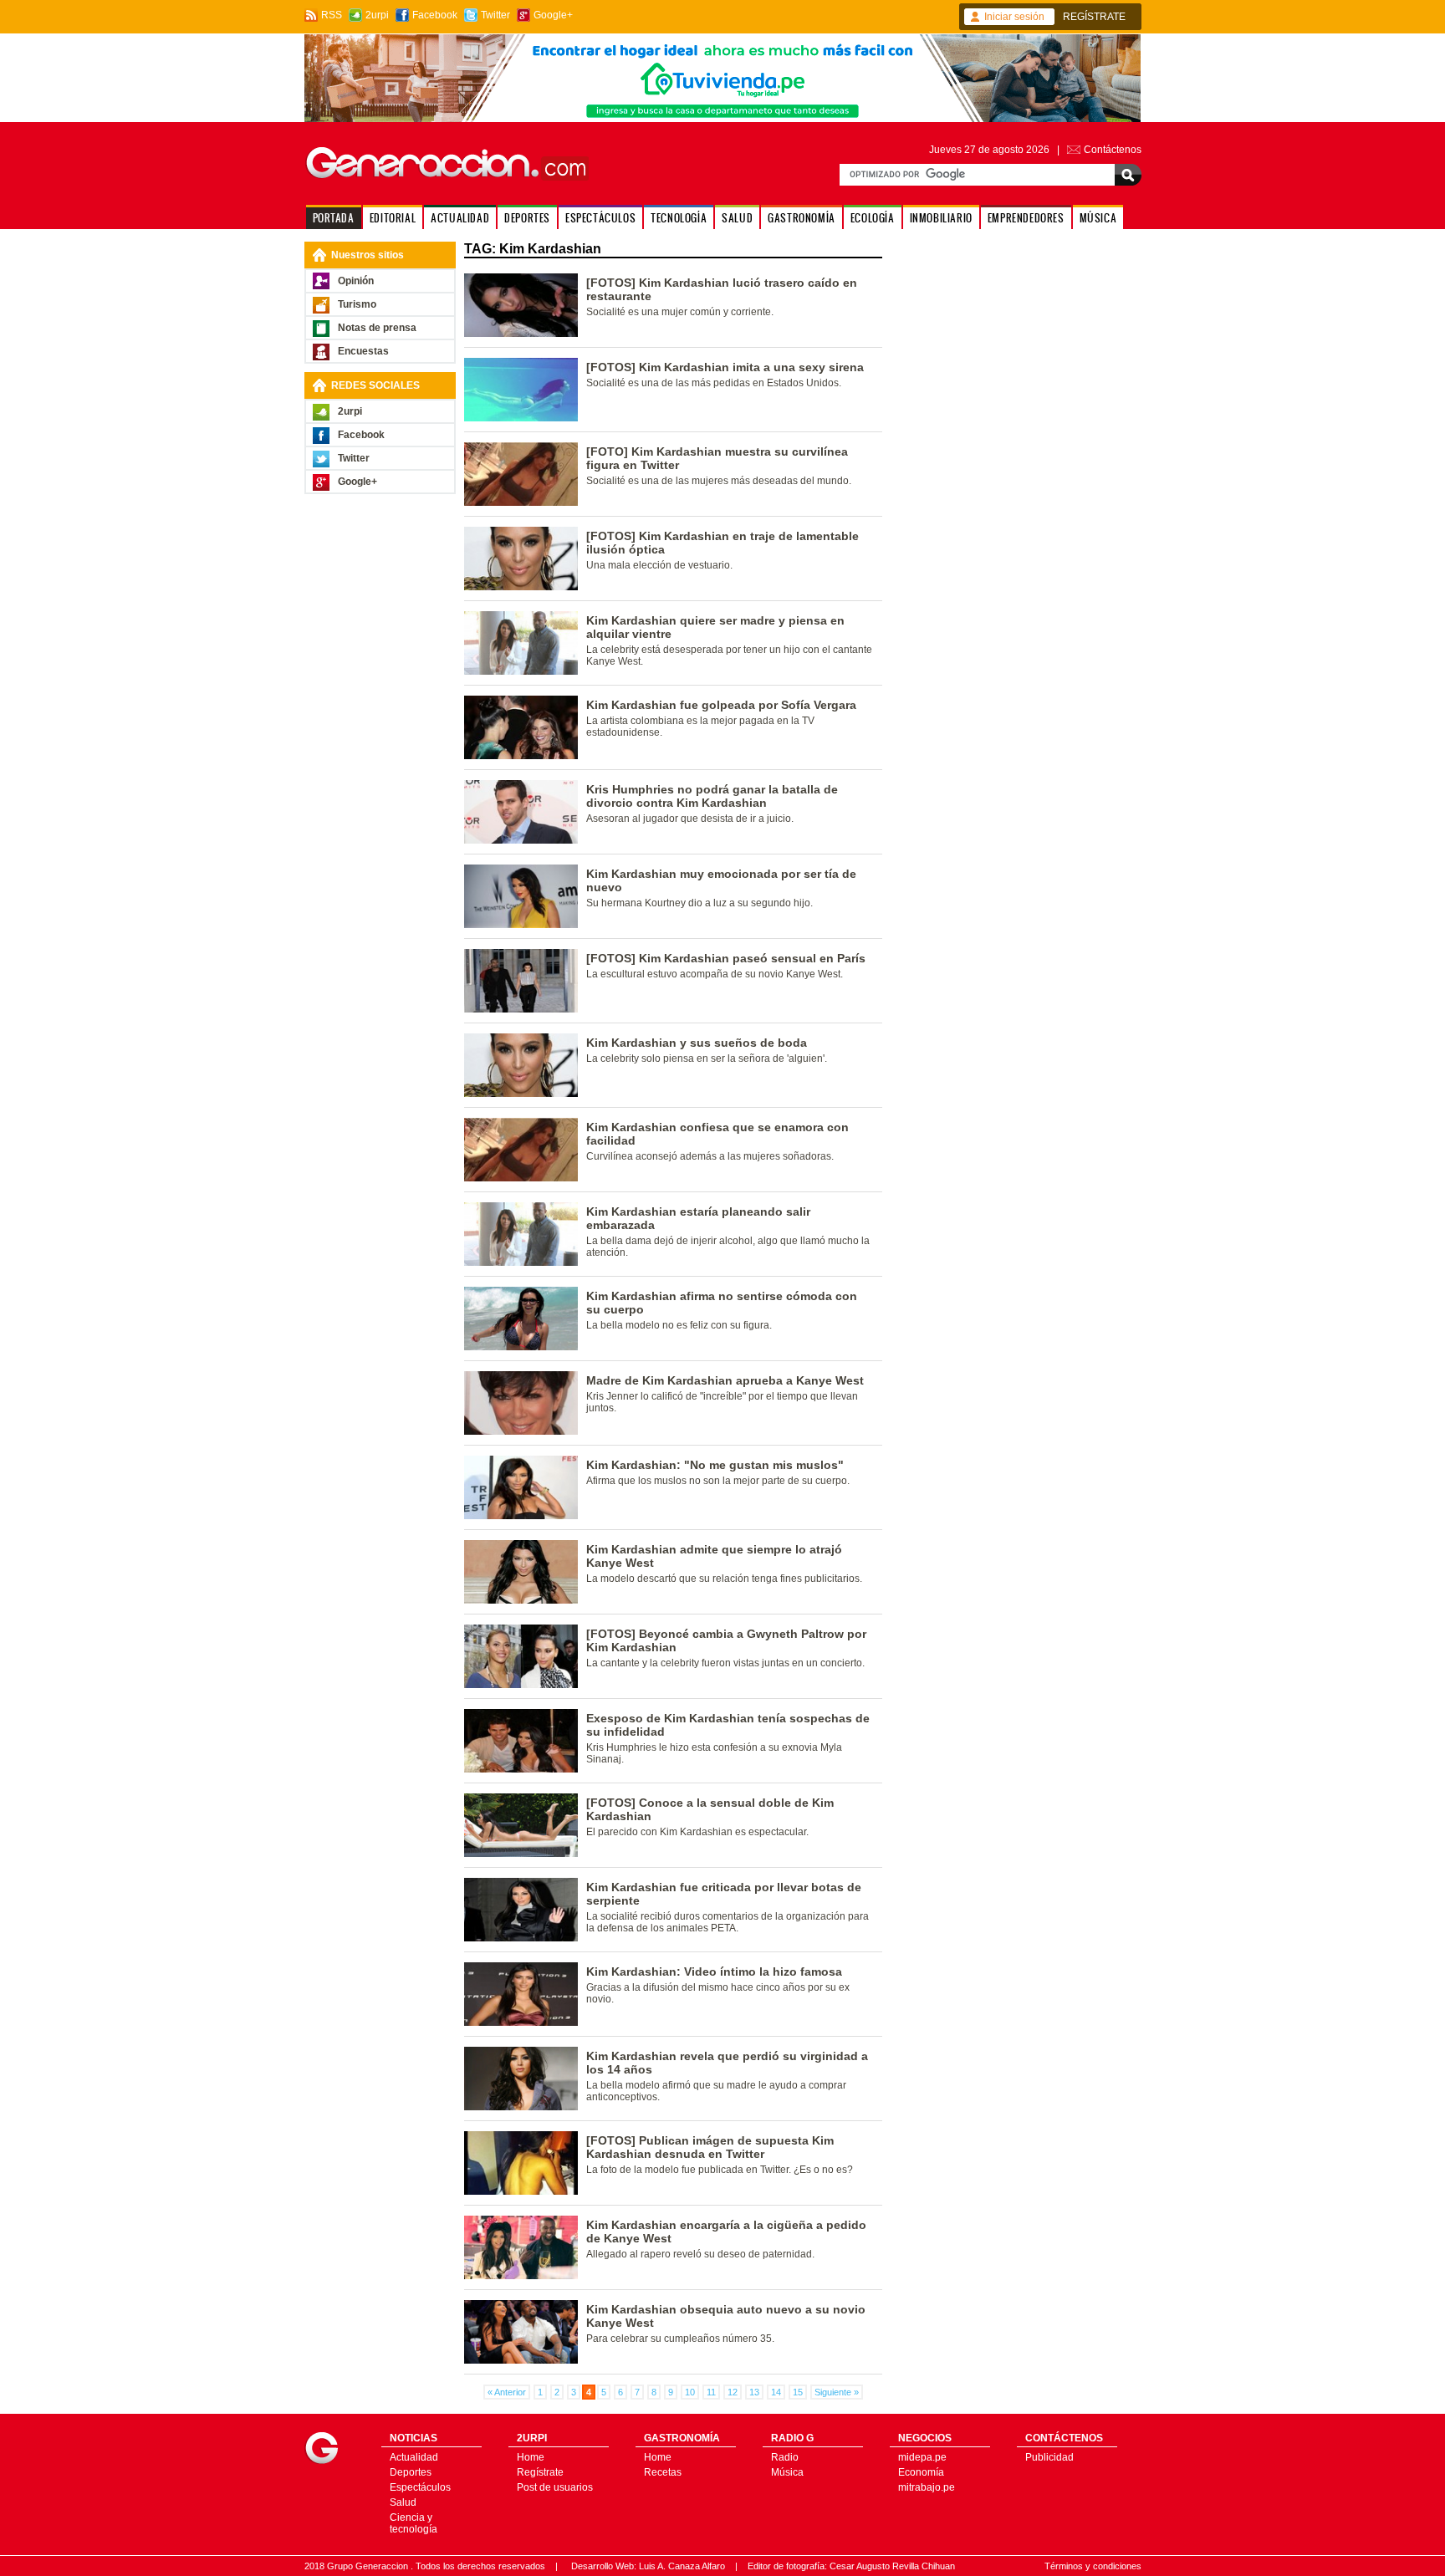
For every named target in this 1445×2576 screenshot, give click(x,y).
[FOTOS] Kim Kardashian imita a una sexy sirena (725, 367)
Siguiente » (837, 2392)
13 (754, 2392)
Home (531, 2457)
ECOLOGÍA (873, 218)
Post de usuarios (555, 2487)
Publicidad (1049, 2457)
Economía (921, 2472)
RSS (332, 15)
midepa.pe (922, 2457)
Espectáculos (420, 2487)
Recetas (663, 2472)
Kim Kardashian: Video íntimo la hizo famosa (714, 1972)
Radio (785, 2457)
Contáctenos (1113, 150)
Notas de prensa (377, 328)
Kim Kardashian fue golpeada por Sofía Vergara (721, 705)
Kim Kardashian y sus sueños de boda (697, 1043)
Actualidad (414, 2457)
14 (776, 2392)
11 (711, 2392)
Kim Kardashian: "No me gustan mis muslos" (715, 1465)
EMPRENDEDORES (1026, 218)
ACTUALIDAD (460, 218)
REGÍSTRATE (1094, 17)
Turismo (357, 304)
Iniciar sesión (1014, 17)
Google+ (553, 15)
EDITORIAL (393, 218)
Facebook (435, 15)
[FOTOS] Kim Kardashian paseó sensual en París (726, 958)
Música (787, 2472)
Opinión (356, 281)
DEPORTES (527, 218)
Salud (403, 2502)
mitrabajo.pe (927, 2487)
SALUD (737, 218)
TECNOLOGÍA (679, 218)
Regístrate (540, 2472)
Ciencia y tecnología (414, 2523)
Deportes (411, 2472)
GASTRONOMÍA (802, 218)
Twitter (495, 15)
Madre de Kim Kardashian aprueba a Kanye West (725, 1380)
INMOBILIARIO (941, 218)
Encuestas (363, 351)
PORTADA (334, 218)
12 (733, 2392)
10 (690, 2392)
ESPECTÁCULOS (600, 218)
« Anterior (507, 2392)
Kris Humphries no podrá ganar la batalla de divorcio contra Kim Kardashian (712, 796)
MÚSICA (1098, 218)
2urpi (377, 15)
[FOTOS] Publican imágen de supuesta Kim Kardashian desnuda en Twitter (710, 2147)
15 (798, 2392)
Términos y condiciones (1093, 2566)
